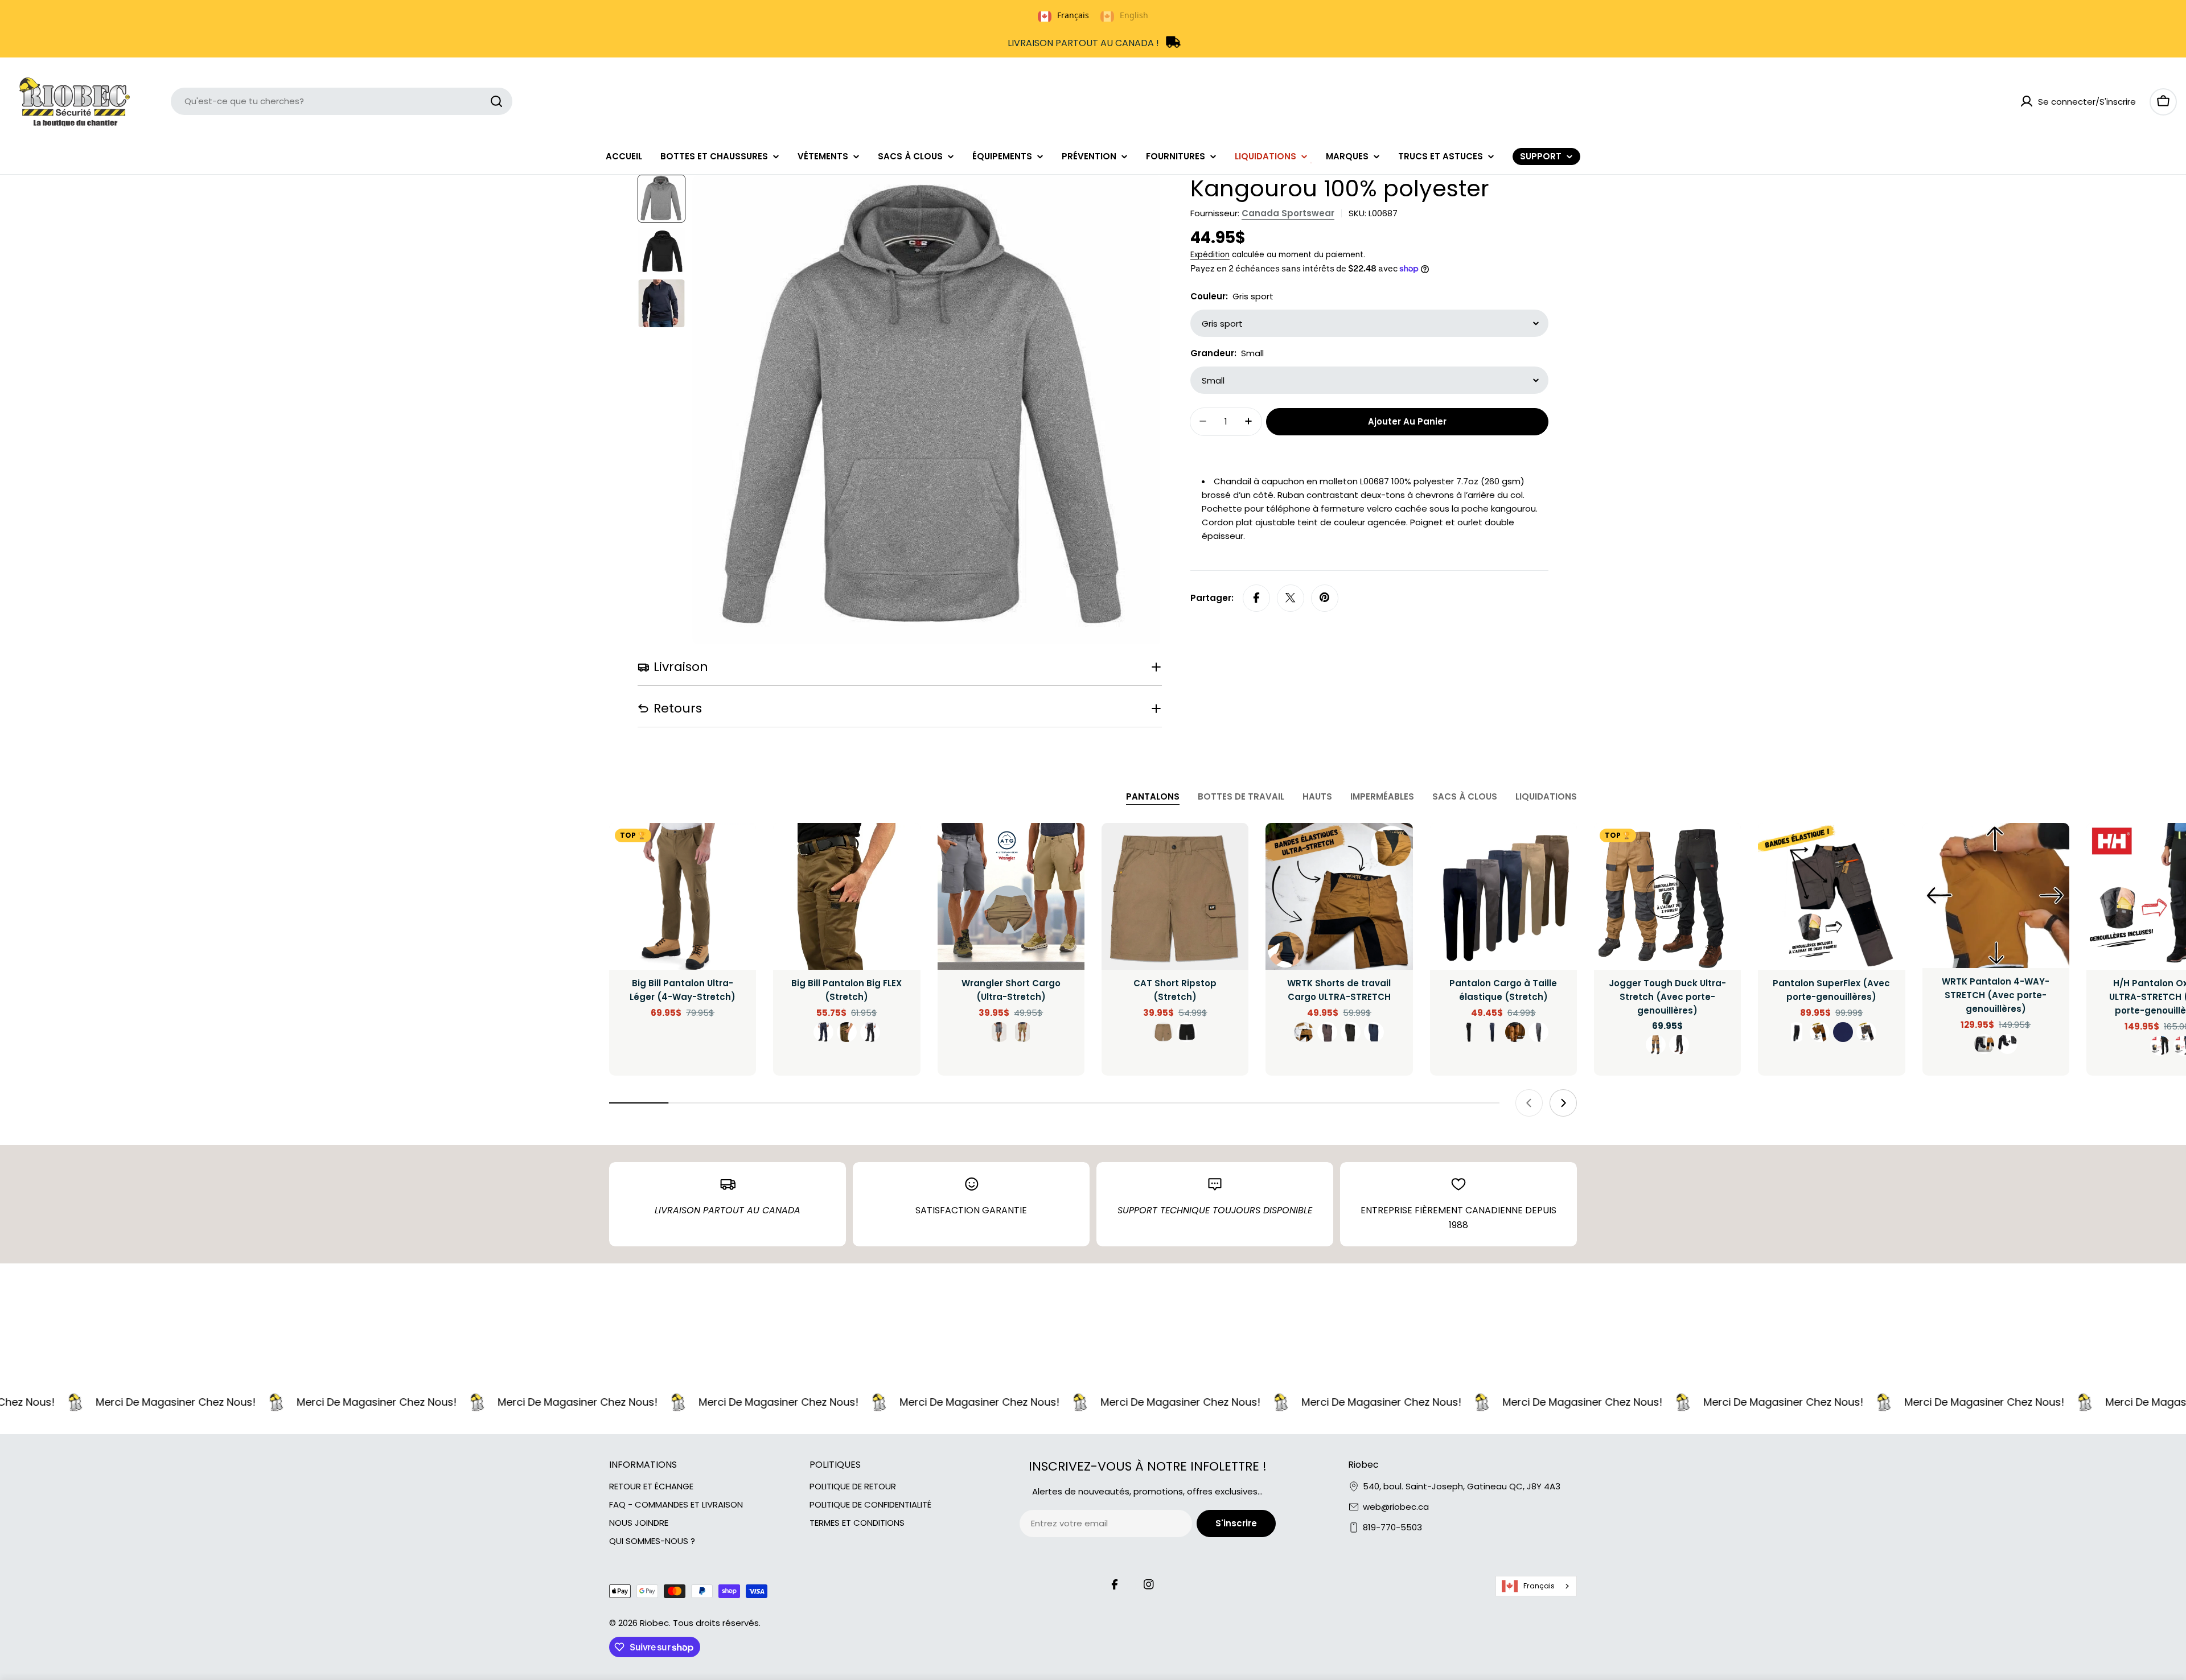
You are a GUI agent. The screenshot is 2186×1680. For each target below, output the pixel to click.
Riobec (654, 1623)
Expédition (1210, 255)
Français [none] (1073, 15)
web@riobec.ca (1396, 1507)
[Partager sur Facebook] (1256, 598)
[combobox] (342, 101)
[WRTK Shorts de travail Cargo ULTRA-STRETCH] (1339, 896)
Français (1539, 1586)
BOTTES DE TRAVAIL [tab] (1241, 796)
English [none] (1134, 15)
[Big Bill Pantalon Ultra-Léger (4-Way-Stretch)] (683, 896)
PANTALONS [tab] (1153, 796)
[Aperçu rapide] (739, 848)
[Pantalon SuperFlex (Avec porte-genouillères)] (1831, 896)
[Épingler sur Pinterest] (1325, 598)
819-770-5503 (1392, 1527)
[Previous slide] (1529, 1103)
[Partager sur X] (1291, 598)
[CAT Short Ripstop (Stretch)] (1175, 896)
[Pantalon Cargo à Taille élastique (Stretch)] (1503, 896)
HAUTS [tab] (1317, 796)
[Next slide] (1563, 1103)
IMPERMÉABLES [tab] (1382, 796)
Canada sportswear (1288, 213)
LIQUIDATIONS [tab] (1546, 796)
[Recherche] (496, 101)
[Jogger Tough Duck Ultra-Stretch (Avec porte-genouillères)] (1667, 896)
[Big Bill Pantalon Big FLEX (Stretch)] (847, 896)
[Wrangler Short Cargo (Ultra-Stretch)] (1011, 896)
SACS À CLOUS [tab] (1465, 796)
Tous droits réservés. (717, 1623)
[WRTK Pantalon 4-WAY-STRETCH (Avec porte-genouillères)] (1996, 895)
